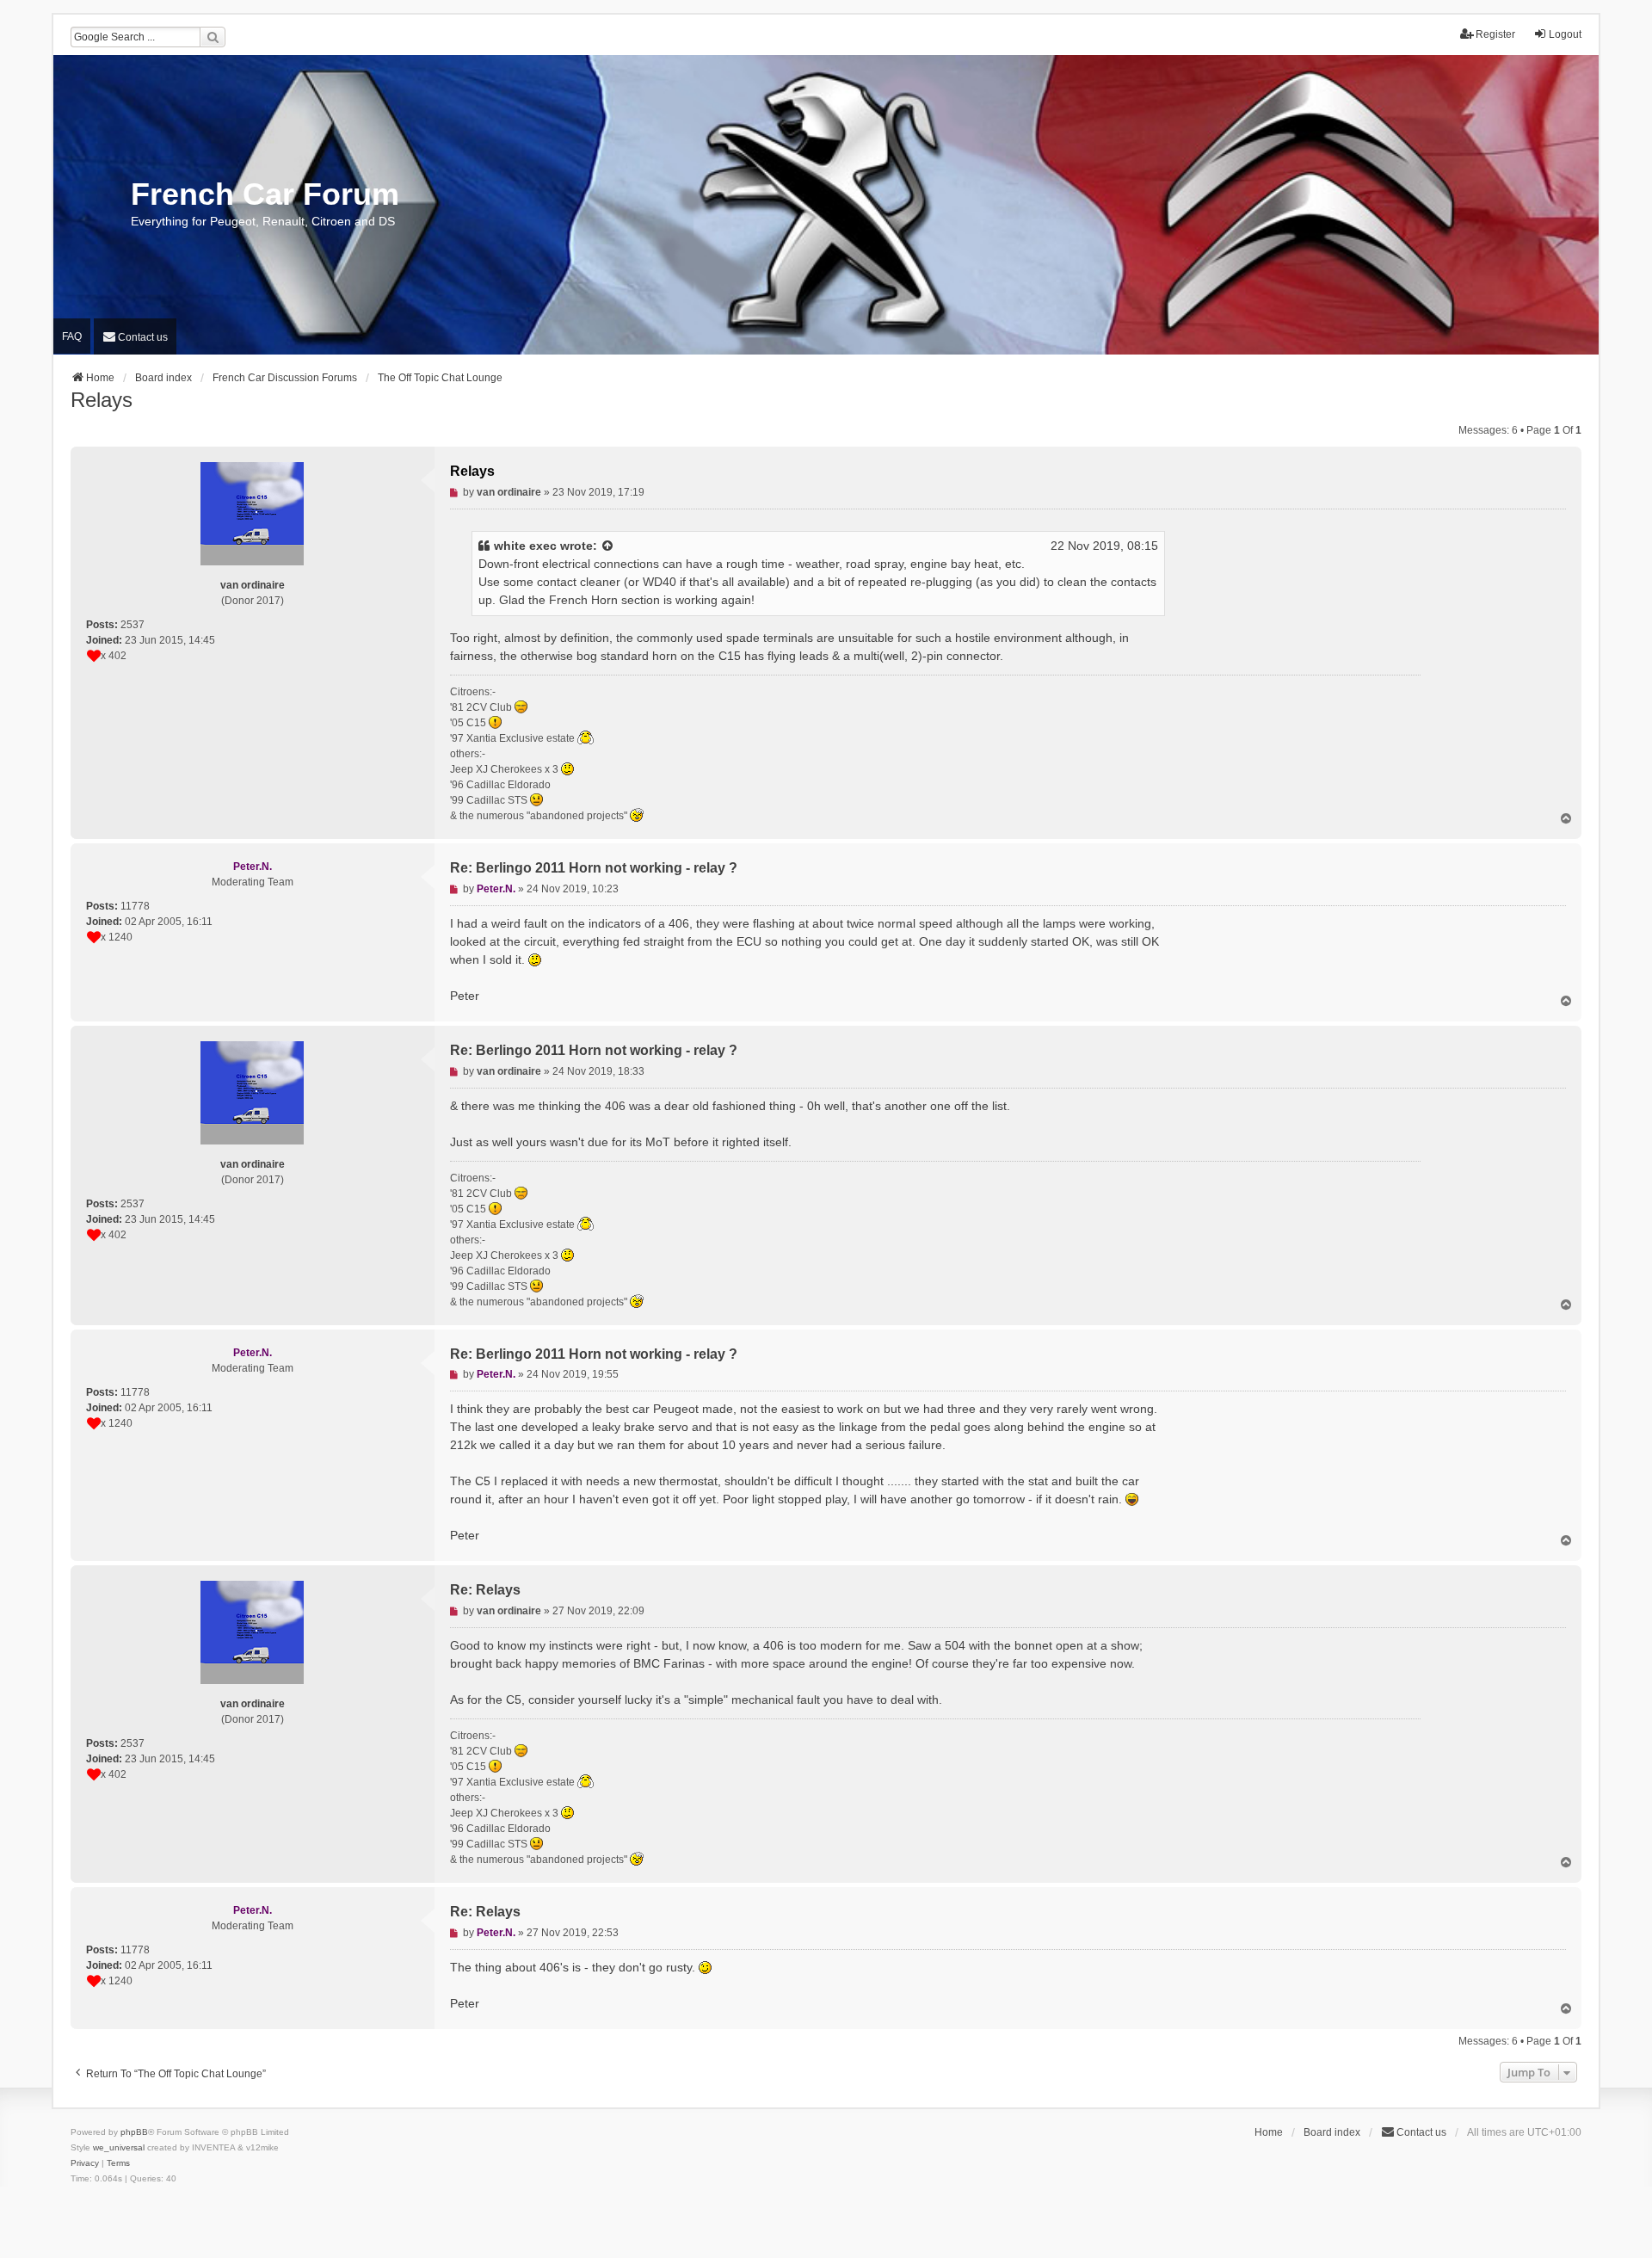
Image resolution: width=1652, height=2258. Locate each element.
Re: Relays (485, 1590)
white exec (525, 546)
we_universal (119, 2147)
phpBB (134, 2132)
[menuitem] (135, 336)
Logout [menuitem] (1565, 34)
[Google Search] (213, 37)
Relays (102, 400)
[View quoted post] (608, 546)
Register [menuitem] (1495, 34)
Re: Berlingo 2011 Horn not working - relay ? (594, 868)
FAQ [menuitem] (72, 336)
